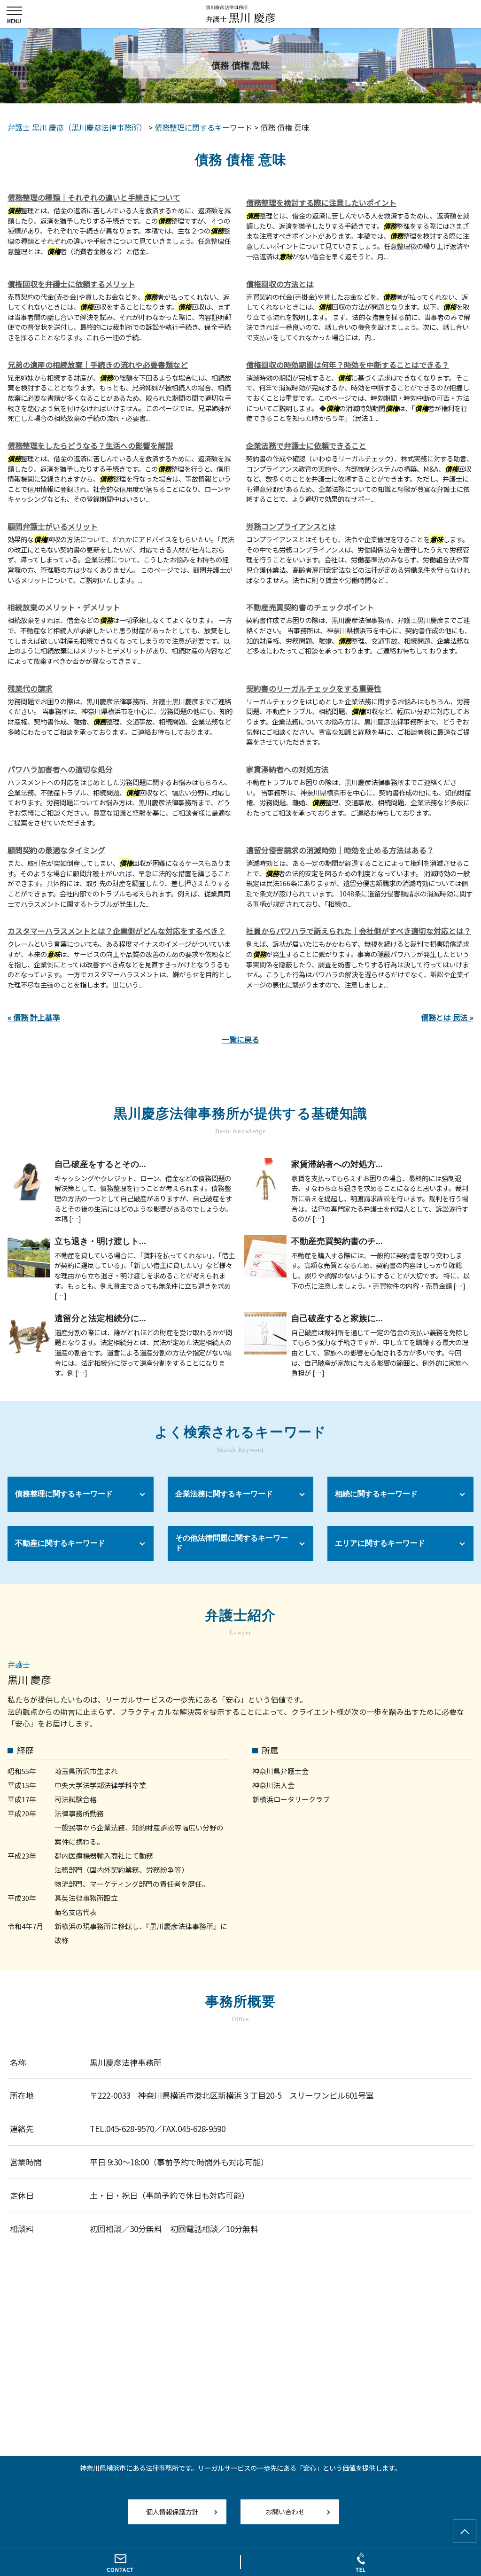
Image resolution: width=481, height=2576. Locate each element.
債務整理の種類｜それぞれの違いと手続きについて (94, 197)
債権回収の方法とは (280, 284)
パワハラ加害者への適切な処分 (60, 769)
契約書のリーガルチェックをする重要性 (314, 688)
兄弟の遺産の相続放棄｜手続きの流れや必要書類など (98, 365)
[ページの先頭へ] (465, 2531)
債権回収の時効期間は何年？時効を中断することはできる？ (348, 365)
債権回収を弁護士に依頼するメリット (71, 284)
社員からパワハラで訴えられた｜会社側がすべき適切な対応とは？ (359, 931)
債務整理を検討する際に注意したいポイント (321, 202)
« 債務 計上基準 (34, 1017)
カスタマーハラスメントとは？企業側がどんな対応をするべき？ (116, 931)
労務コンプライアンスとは (291, 526)
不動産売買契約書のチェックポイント (310, 607)
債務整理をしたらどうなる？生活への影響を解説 (90, 445)
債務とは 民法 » (447, 1017)
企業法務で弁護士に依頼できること (306, 445)
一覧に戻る (240, 1039)
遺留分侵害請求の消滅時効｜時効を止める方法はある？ (340, 850)
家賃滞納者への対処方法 (287, 769)
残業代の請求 (30, 688)
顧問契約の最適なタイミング (56, 850)
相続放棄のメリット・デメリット (64, 607)
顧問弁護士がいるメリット (53, 526)
